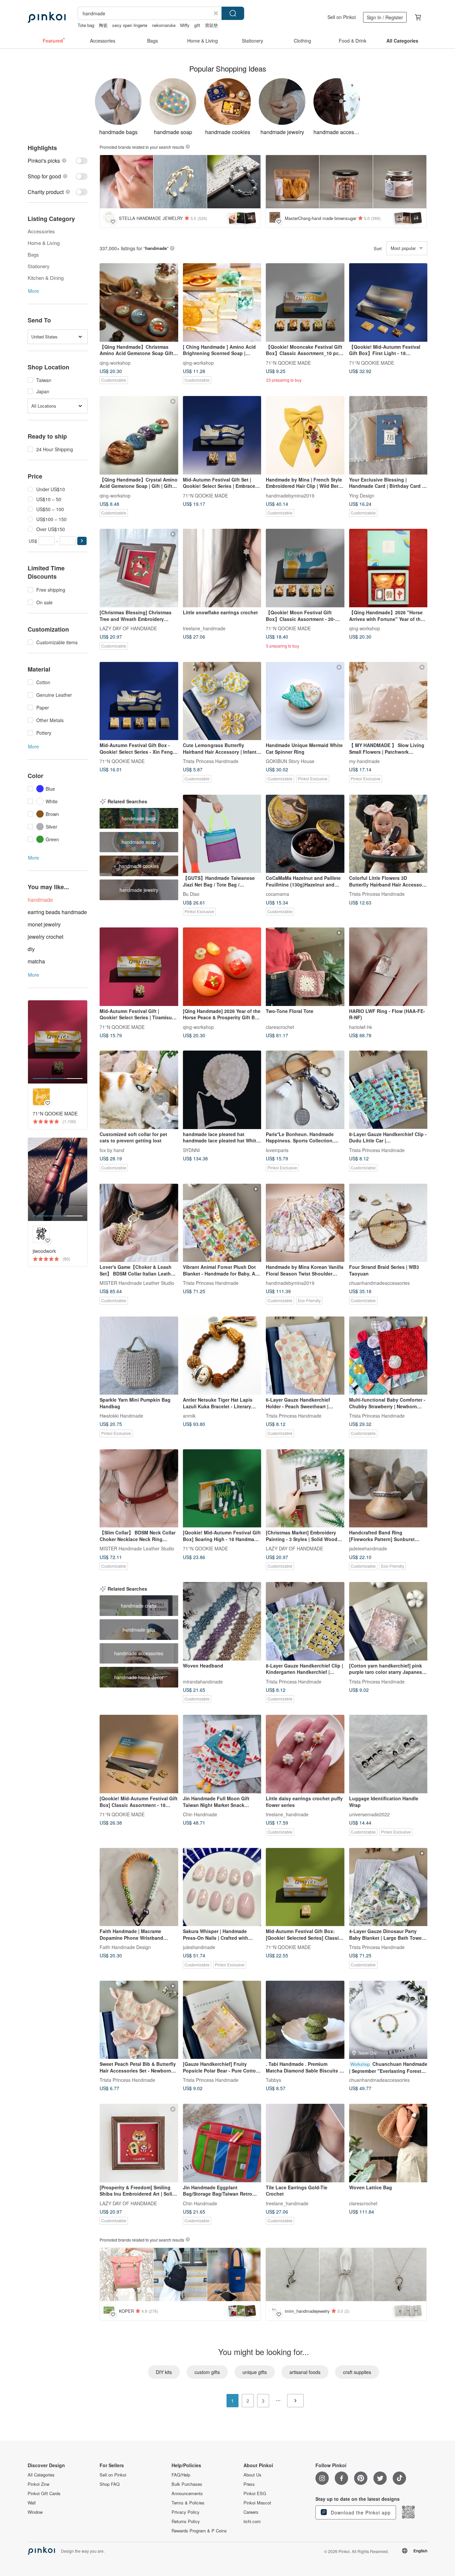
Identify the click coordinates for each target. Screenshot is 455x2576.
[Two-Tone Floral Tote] (305, 967)
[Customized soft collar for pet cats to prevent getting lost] (139, 1090)
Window (35, 2512)
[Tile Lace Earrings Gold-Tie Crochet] (305, 2143)
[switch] (58, 161)
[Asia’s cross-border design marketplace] (47, 17)
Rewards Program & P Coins (199, 2531)
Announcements (187, 2493)
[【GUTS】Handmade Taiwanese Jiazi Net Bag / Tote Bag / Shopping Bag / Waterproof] (222, 834)
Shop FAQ (110, 2484)
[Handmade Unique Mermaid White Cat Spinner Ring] (305, 701)
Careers (251, 2512)
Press (249, 2484)
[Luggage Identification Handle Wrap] (388, 1754)
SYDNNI (191, 1150)
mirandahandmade (203, 1681)
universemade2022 (369, 1814)
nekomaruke (164, 25)
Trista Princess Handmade (211, 761)
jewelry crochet (45, 937)
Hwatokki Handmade (121, 1416)
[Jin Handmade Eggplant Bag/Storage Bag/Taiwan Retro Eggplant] (222, 2143)
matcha (36, 961)
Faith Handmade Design (125, 1947)
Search (233, 13)
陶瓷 (103, 25)
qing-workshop (115, 362)
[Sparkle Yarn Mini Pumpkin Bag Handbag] (139, 1356)
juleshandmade (199, 1947)
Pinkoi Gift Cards (44, 2493)
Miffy (185, 25)
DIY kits (164, 2372)
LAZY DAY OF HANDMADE (128, 628)
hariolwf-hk (361, 1027)
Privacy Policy (186, 2512)
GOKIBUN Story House (290, 761)
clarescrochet (280, 1027)
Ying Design (362, 495)
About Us (252, 2475)
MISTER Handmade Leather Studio (137, 1283)
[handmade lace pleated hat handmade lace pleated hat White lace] (222, 1090)
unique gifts (255, 2372)
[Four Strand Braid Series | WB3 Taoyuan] (388, 1223)
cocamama (277, 894)
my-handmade (364, 761)
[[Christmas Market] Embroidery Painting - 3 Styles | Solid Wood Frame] (305, 1488)
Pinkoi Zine (38, 2484)
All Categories (41, 2475)
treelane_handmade (204, 628)
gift (197, 25)
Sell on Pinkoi (342, 17)
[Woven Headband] (222, 1621)
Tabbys (273, 2080)
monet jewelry (44, 924)
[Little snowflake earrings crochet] (222, 568)
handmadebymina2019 (290, 495)
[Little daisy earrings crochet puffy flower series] (305, 1754)
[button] (82, 541)
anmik (189, 1416)
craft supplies (357, 2372)
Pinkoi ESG (255, 2493)
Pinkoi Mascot (257, 2503)
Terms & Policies (188, 2503)
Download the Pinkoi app (360, 2512)
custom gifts (207, 2372)
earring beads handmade (57, 912)
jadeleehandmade (368, 1548)
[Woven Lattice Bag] (388, 2143)
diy (31, 949)
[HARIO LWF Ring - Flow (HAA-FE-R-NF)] (388, 967)
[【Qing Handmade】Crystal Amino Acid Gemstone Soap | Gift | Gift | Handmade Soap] (139, 435)
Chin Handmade (200, 1814)
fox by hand (112, 1150)
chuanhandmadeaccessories (379, 1283)
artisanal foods (305, 2372)
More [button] (33, 291)
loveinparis (277, 1150)
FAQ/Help (181, 2475)
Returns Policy (186, 2521)
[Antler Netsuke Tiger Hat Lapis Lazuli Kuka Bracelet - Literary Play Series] (222, 1356)
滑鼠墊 (211, 25)
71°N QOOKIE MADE (288, 362)
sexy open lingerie (130, 25)
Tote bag (86, 25)
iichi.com (252, 2521)
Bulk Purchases (187, 2484)
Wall (32, 2503)
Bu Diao (191, 894)
